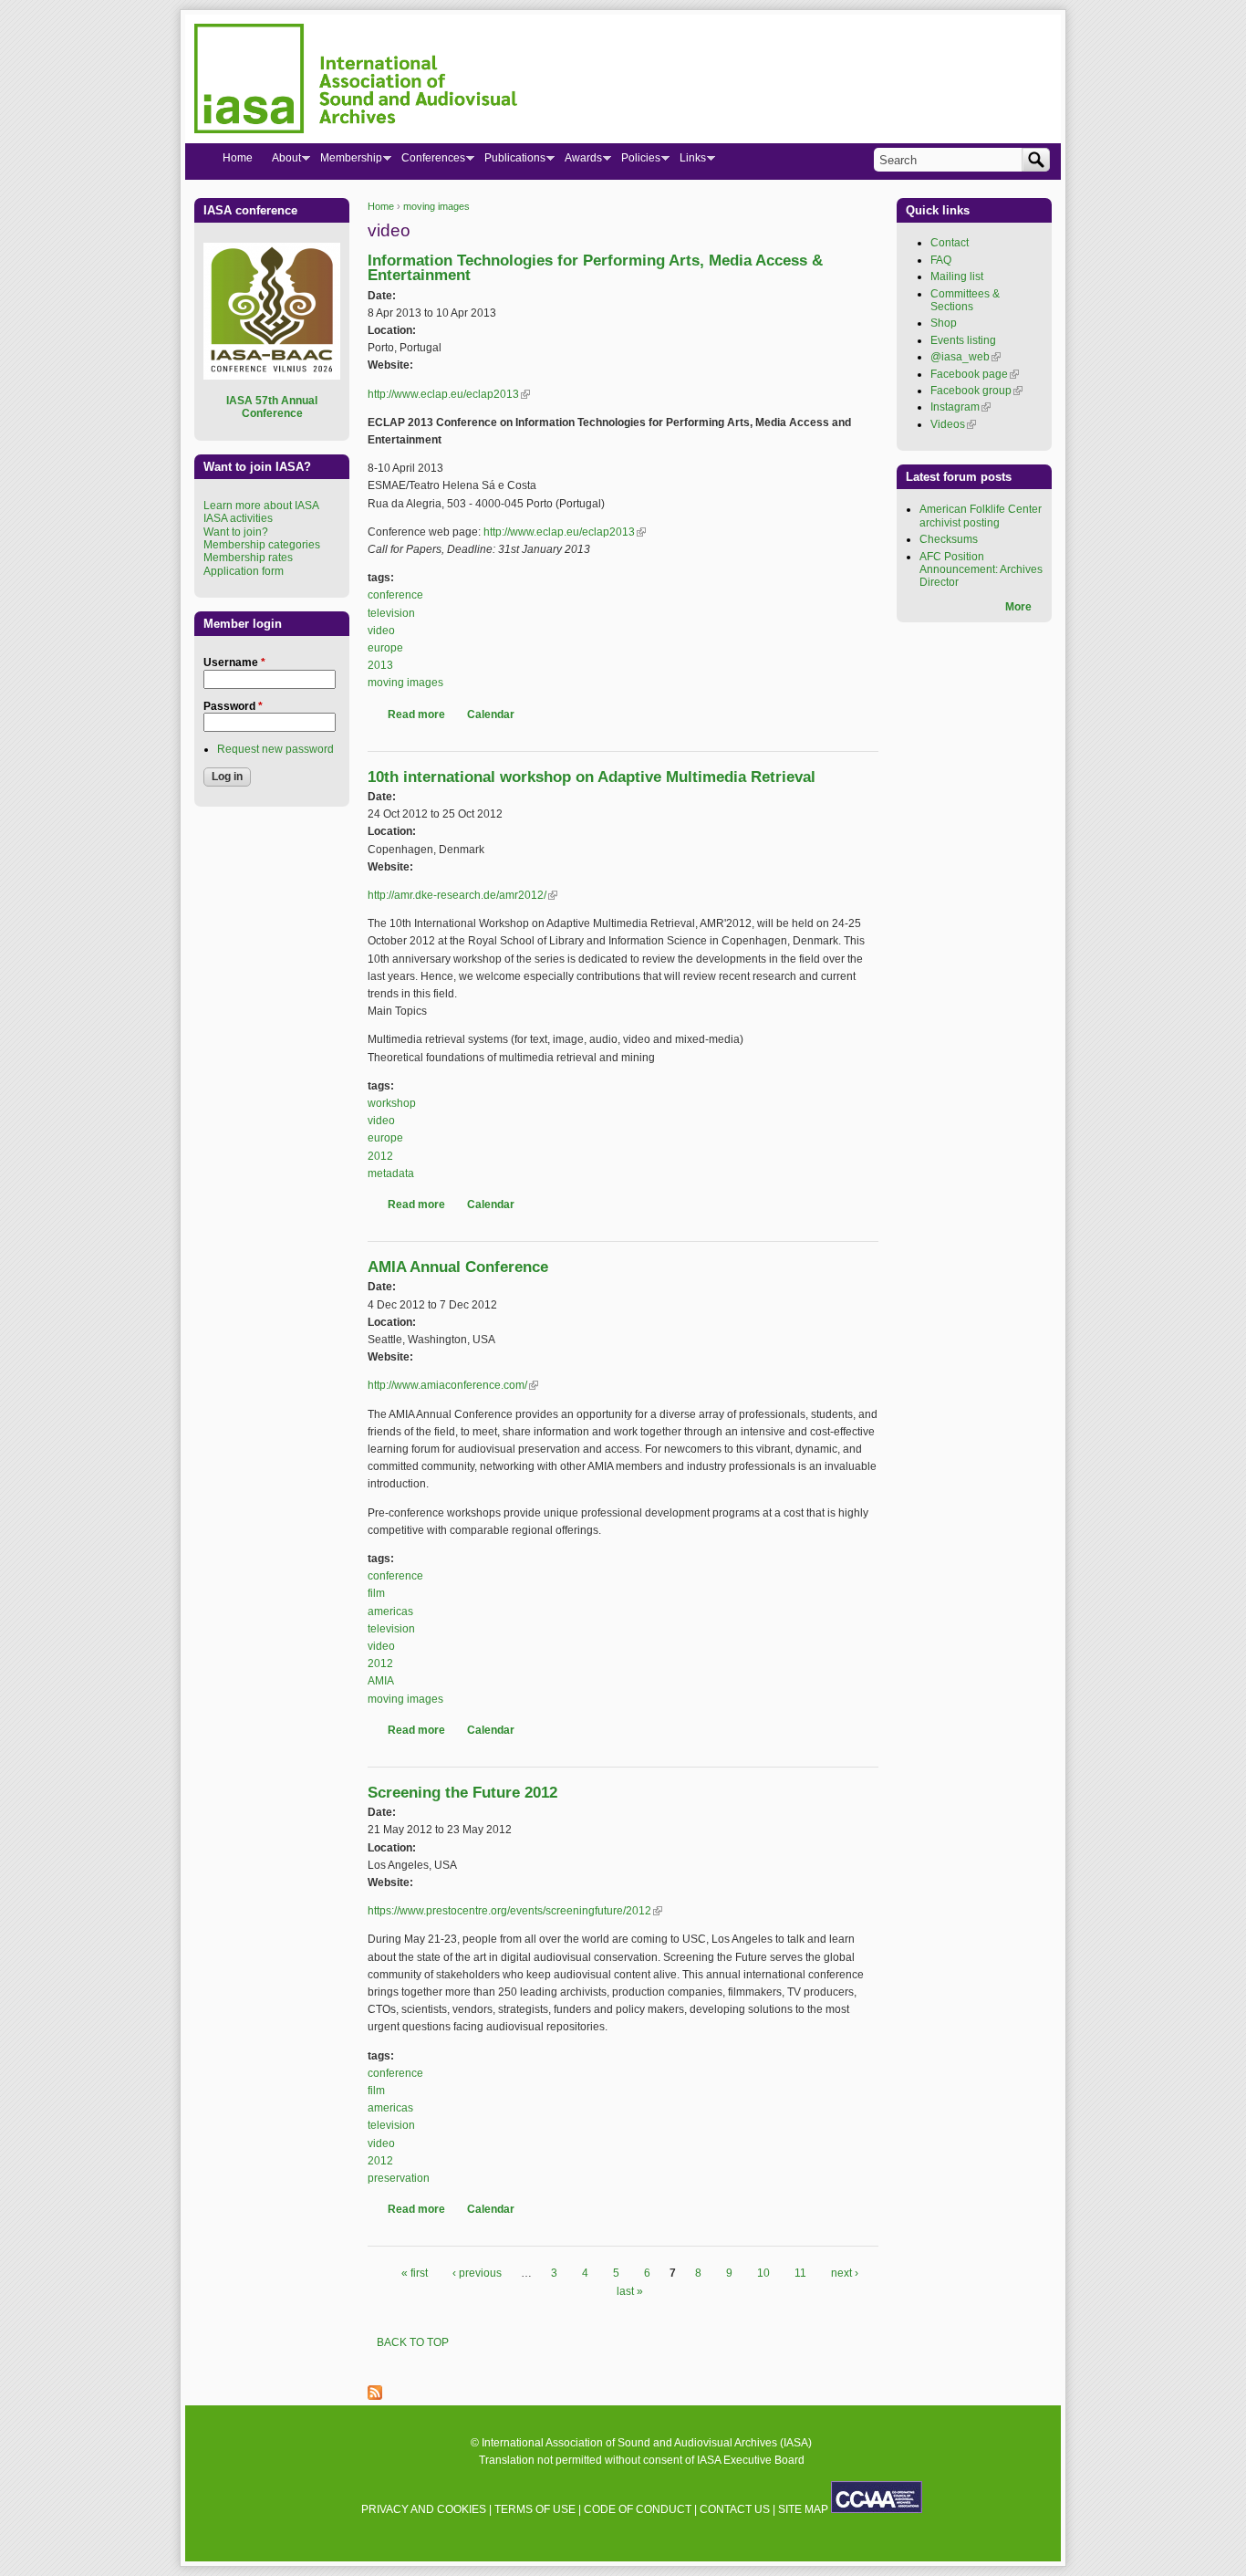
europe (385, 648)
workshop (392, 1103)
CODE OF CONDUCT (638, 2509)
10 (763, 2273)
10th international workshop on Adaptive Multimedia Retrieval (592, 777)
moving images (436, 206)
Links (688, 162)
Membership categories (262, 545)
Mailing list (957, 276)
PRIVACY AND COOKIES (424, 2509)
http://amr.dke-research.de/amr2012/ (462, 895)
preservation (399, 2178)
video (381, 631)
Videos (953, 424)
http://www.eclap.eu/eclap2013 (449, 394)
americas (390, 1611)
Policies (636, 162)
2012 (380, 1156)
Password (233, 706)
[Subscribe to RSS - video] (375, 2396)
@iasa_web (966, 357)
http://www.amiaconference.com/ (453, 1385)
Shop (944, 323)
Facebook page (975, 374)
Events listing (963, 340)
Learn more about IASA (261, 506)
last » (630, 2291)
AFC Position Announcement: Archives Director (981, 570)
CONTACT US (735, 2509)
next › (845, 2273)
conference (395, 595)
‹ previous (477, 2273)
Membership (346, 162)
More (1018, 607)
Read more (416, 714)
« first (415, 2273)
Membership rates (248, 558)
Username (234, 662)
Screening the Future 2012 (462, 1793)
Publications (510, 162)
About (281, 162)
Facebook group (976, 391)
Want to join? (236, 532)
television (391, 613)
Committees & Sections (965, 300)
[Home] (356, 81)
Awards (578, 162)
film (376, 1593)
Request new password (275, 749)
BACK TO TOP (413, 2342)
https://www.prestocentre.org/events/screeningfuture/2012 (515, 1911)
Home (381, 206)
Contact (950, 243)
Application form (244, 571)
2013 (380, 665)
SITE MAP (803, 2509)
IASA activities (238, 518)
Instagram (960, 407)
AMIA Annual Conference (458, 1267)
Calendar (491, 714)
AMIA (381, 1681)
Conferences (428, 162)
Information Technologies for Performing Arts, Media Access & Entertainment (595, 268)
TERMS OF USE (535, 2509)
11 (800, 2273)
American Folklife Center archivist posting (981, 516)
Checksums (949, 539)
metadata (391, 1173)
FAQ (941, 260)
